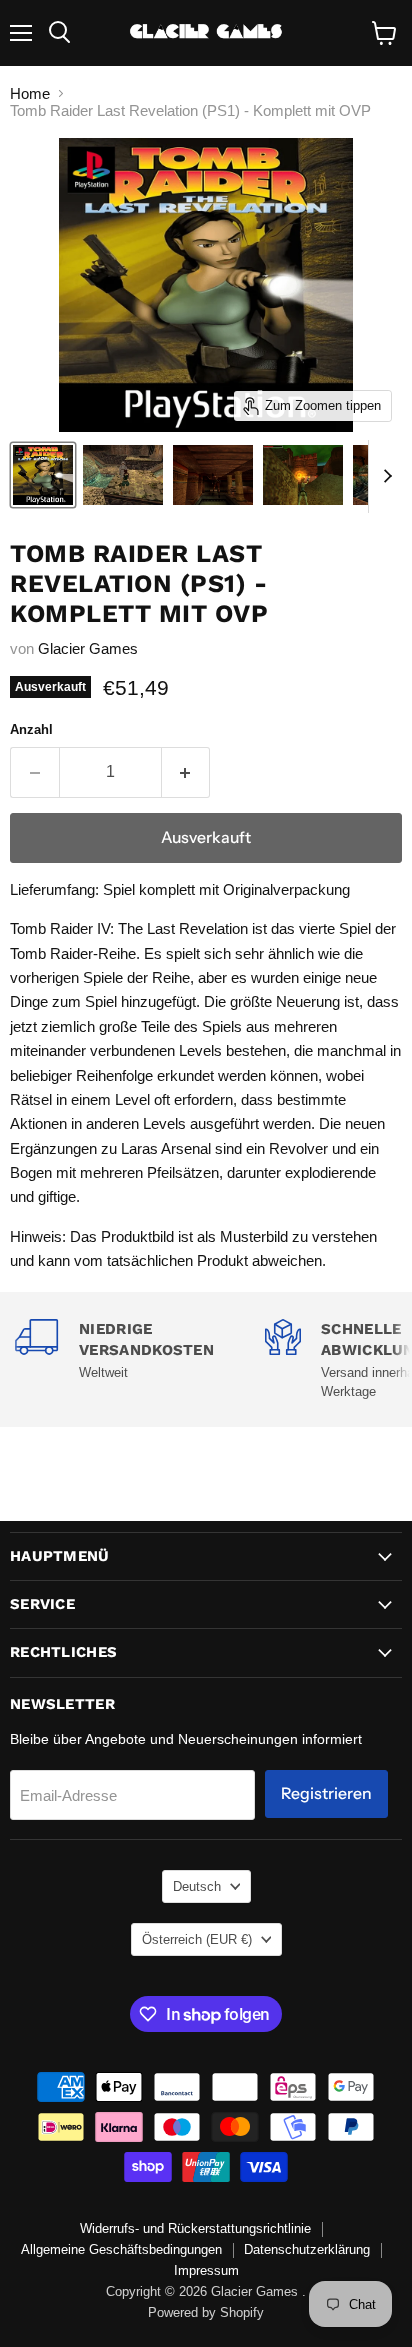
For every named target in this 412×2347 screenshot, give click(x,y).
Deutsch (197, 1886)
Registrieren (326, 1793)
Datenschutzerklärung (307, 2249)
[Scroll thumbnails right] (384, 477)
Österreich (197, 1939)
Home (30, 93)
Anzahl (31, 729)
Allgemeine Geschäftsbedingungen (121, 2249)
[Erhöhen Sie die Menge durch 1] (186, 772)
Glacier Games (88, 648)
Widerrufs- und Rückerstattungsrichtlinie (195, 2228)
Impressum (206, 2270)
